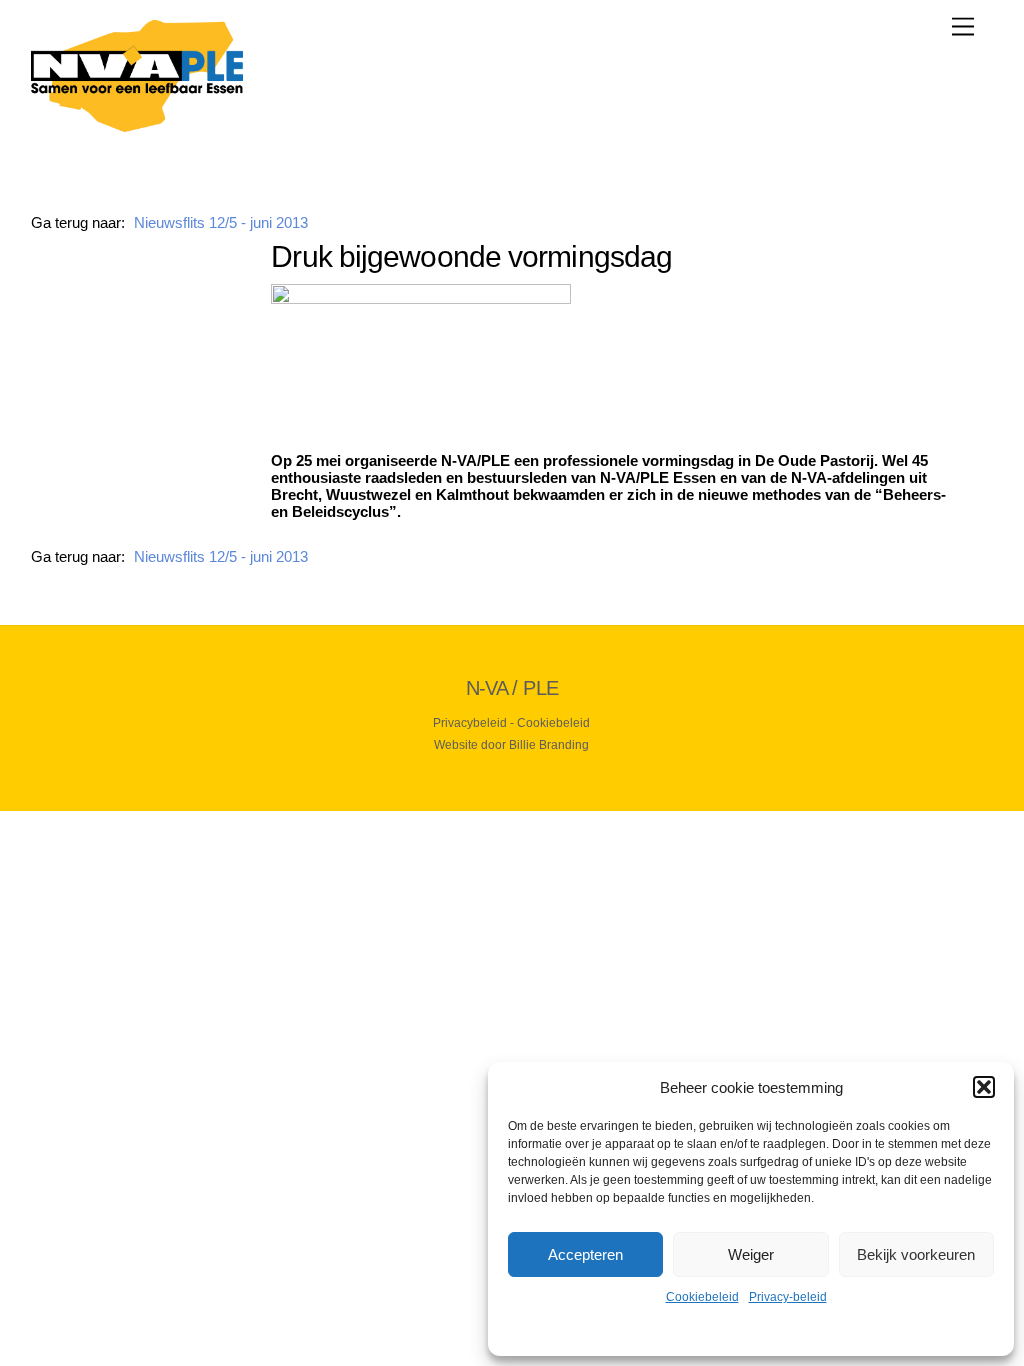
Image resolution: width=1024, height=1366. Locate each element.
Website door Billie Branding (511, 745)
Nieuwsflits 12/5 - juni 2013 (221, 222)
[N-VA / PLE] (137, 123)
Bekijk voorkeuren (916, 1254)
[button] (984, 1087)
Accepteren (585, 1254)
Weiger (751, 1254)
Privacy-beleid (788, 1297)
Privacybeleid (470, 723)
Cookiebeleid (702, 1297)
